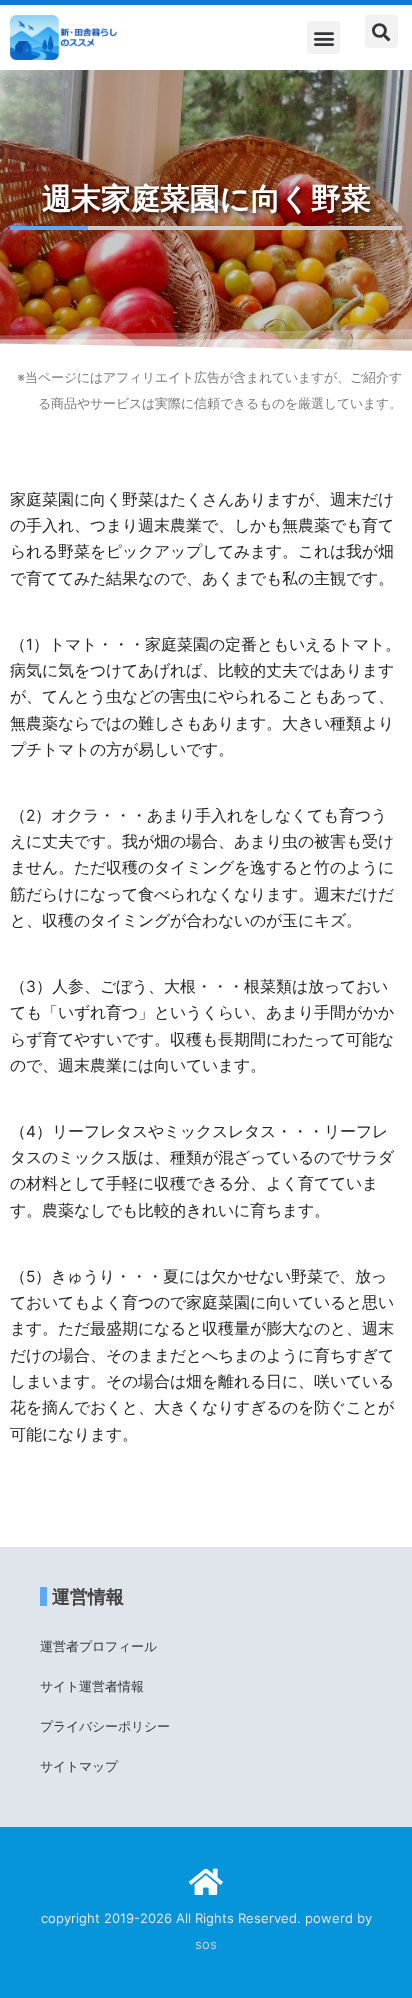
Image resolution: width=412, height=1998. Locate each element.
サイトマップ (79, 1766)
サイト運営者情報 (92, 1686)
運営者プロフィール (98, 1646)
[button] (323, 37)
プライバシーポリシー (105, 1726)
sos (206, 1944)
